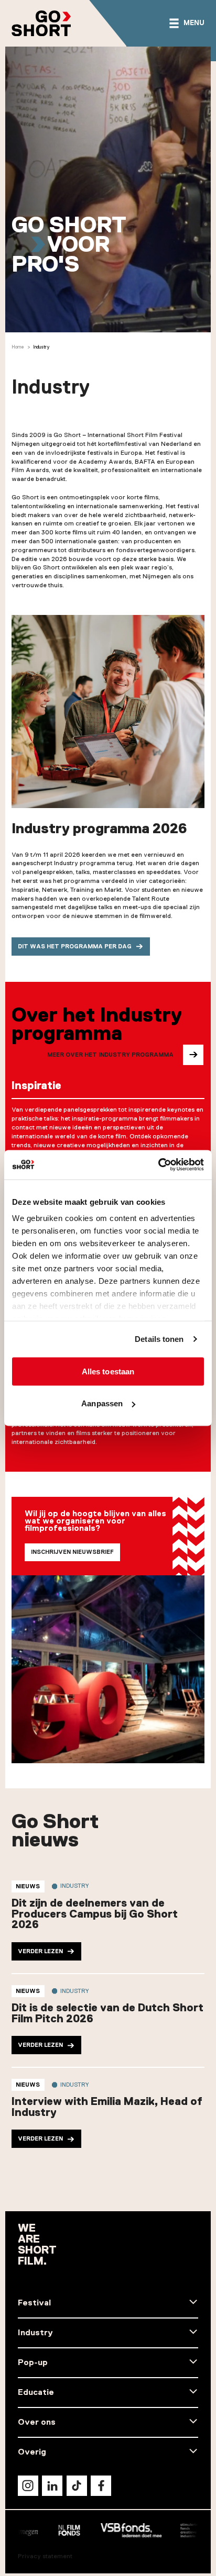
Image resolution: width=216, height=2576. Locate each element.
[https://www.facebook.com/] (101, 2486)
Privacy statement (45, 2556)
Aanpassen (102, 1403)
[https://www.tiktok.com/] (77, 2486)
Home (18, 347)
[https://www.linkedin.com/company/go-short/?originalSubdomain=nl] (52, 2486)
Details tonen (159, 1339)
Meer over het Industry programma (110, 1055)
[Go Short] (41, 23)
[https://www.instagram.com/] (28, 2486)
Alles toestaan (108, 1371)
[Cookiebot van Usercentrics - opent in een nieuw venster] (158, 1165)
